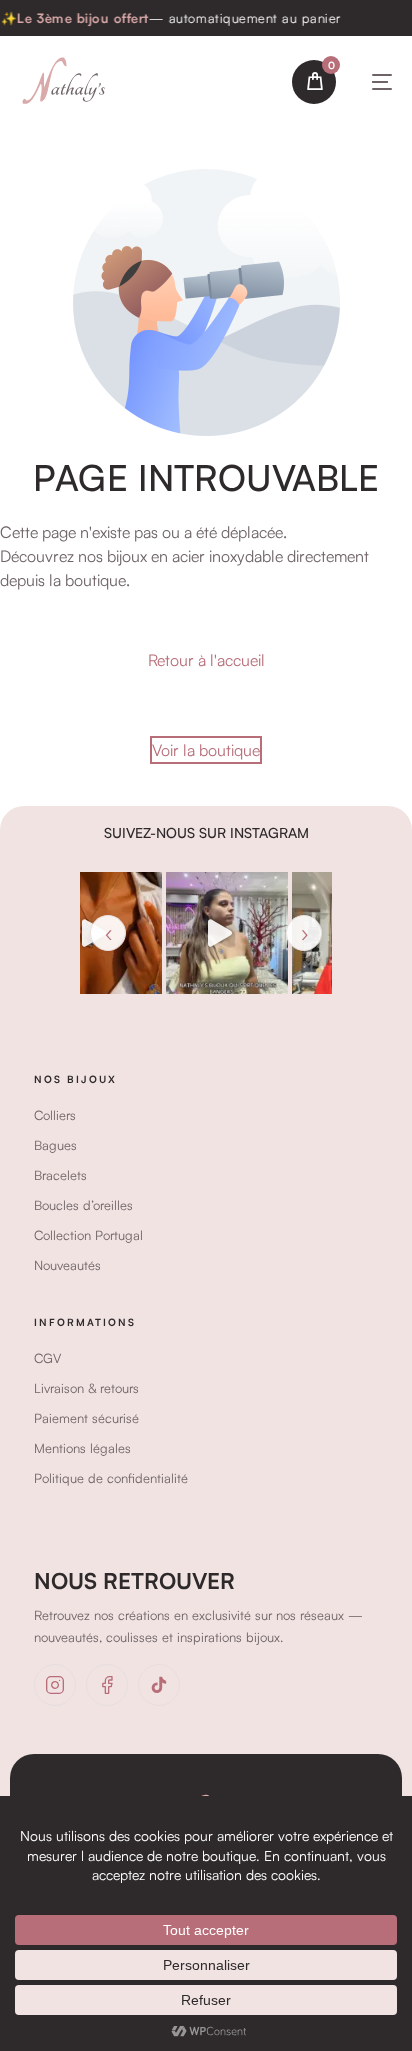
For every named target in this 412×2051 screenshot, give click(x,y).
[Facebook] (107, 1685)
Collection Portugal (88, 1235)
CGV (47, 1358)
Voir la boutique (206, 750)
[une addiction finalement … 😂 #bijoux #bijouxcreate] (174, 933)
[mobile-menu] (378, 82)
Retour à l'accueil (206, 660)
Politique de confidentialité (111, 1478)
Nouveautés (67, 1265)
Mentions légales (82, 1448)
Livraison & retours (86, 1388)
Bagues (55, 1145)
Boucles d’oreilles (83, 1205)
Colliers (55, 1115)
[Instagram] (55, 1685)
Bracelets (60, 1175)
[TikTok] (159, 1685)
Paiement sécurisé (86, 1418)
